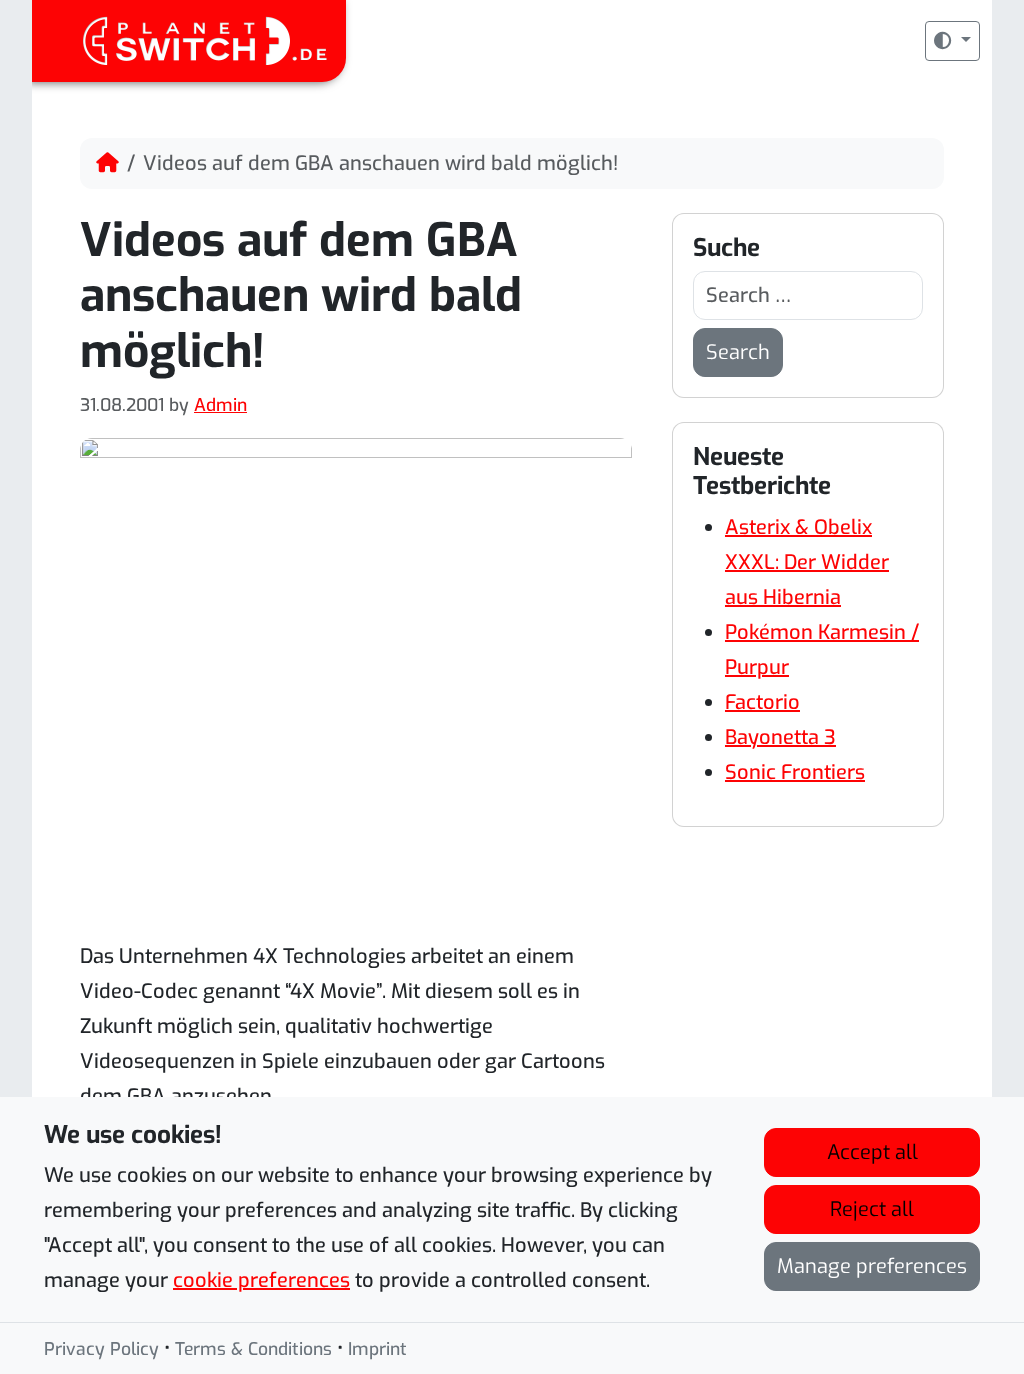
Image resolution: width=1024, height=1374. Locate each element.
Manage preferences (872, 1266)
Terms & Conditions (253, 1349)
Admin (220, 405)
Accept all (872, 1152)
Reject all (872, 1209)
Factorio (762, 702)
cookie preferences (261, 1280)
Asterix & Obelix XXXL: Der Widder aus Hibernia (807, 562)
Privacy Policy (101, 1349)
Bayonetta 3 (780, 737)
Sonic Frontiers (795, 772)
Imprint (377, 1349)
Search (738, 352)
